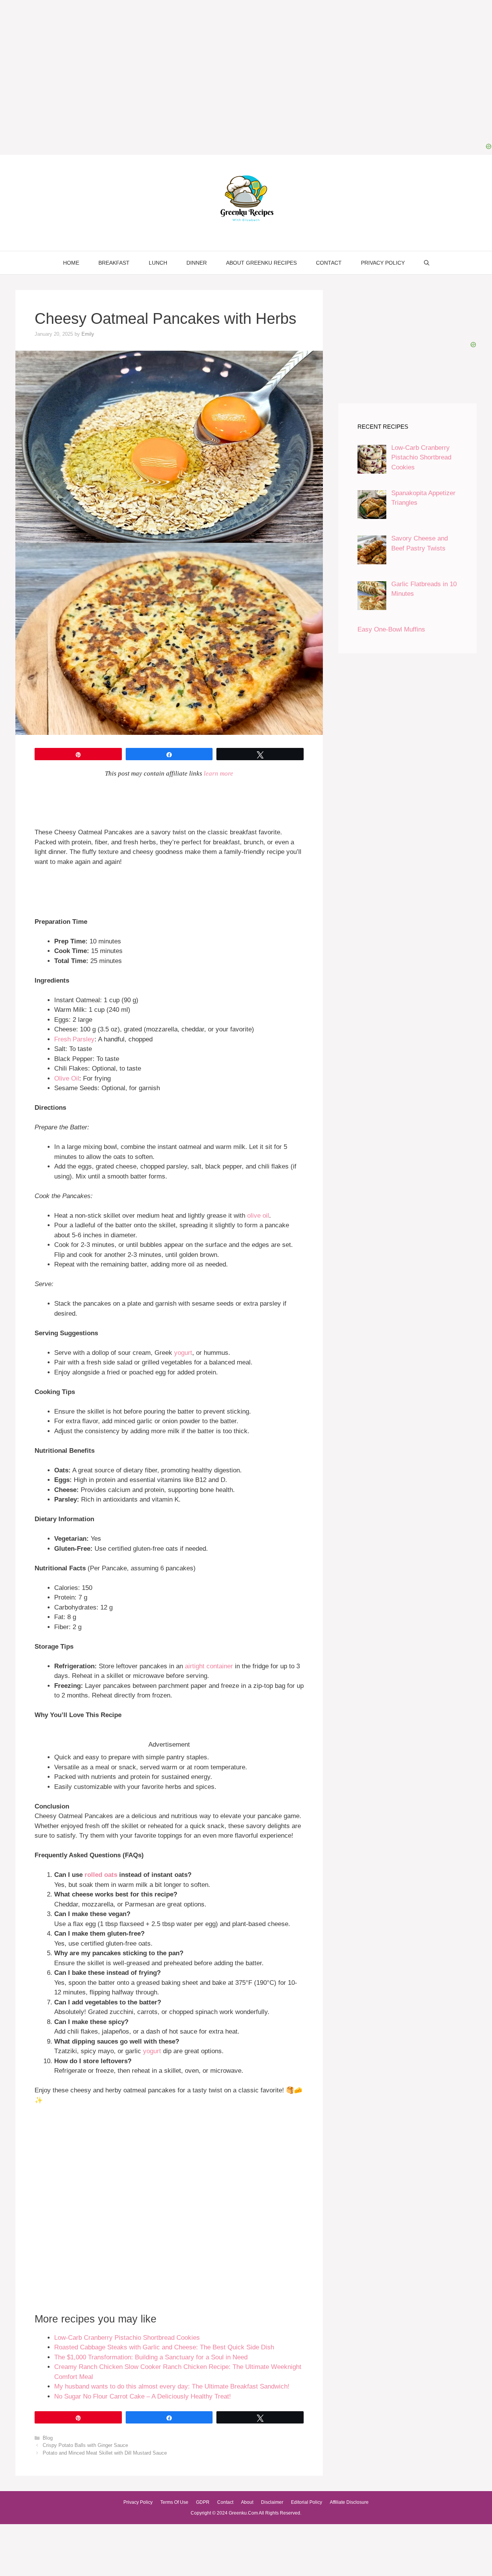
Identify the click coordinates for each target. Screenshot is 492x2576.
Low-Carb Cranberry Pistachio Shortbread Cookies (127, 2338)
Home (71, 263)
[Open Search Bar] (427, 263)
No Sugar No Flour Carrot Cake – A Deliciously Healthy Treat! (143, 2396)
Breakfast (114, 263)
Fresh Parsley (74, 1039)
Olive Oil (67, 1078)
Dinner (197, 263)
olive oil (258, 1216)
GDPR (203, 2502)
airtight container (209, 1666)
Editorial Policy (307, 2502)
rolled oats (101, 1875)
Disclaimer (272, 2502)
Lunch (158, 263)
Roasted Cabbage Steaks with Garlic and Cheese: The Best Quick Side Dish (164, 2347)
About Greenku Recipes (261, 263)
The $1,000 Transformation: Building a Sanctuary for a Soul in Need (151, 2357)
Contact (329, 263)
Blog (48, 2438)
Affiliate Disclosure (349, 2502)
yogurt (183, 1353)
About (247, 2502)
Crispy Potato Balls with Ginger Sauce (85, 2445)
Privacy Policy (383, 263)
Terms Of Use (174, 2502)
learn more (219, 773)
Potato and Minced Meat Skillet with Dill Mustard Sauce (105, 2453)
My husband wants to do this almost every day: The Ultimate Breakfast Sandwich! (172, 2386)
